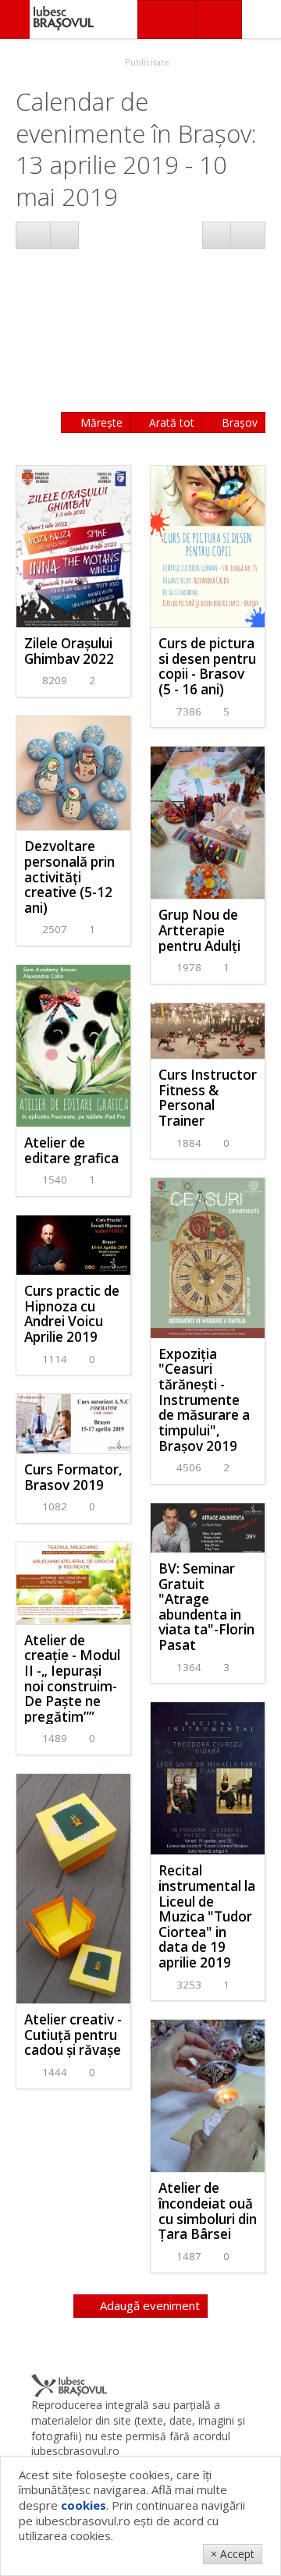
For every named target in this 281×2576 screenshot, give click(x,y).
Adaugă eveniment (148, 2305)
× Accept (233, 2554)
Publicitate (146, 62)
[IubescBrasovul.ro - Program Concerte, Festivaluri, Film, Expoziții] (15, 20)
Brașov (238, 422)
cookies (84, 2505)
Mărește (100, 422)
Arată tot (170, 422)
